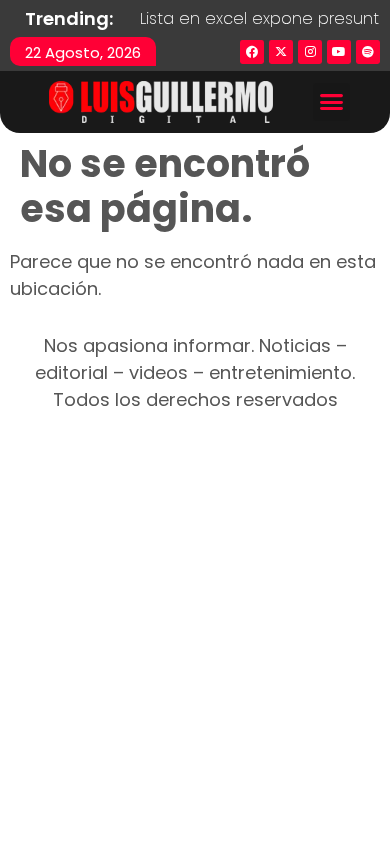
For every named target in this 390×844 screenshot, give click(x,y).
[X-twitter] (281, 52)
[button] (332, 102)
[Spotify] (368, 52)
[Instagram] (310, 52)
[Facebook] (252, 52)
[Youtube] (339, 52)
